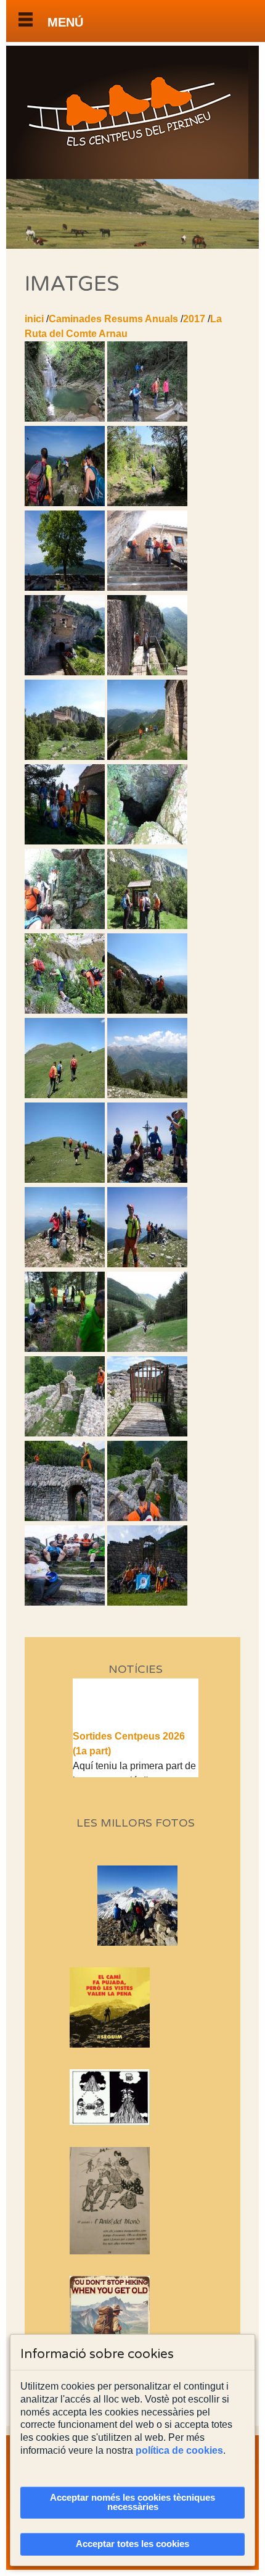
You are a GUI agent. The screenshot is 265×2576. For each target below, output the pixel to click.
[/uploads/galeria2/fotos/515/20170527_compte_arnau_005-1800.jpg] (147, 418)
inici (34, 319)
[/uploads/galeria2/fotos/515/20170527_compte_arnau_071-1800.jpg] (147, 1095)
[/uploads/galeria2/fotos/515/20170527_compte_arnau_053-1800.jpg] (65, 1010)
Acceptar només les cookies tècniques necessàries (132, 2502)
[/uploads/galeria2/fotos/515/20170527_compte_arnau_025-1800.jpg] (65, 672)
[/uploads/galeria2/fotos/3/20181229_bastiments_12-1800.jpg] (157, 1942)
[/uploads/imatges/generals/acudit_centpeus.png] (136, 2097)
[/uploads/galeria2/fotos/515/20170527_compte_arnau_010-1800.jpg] (65, 503)
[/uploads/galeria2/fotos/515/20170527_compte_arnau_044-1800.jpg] (65, 926)
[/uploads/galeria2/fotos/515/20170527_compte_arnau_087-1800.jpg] (147, 1348)
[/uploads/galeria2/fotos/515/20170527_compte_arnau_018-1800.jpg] (65, 587)
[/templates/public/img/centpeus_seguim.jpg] (136, 2007)
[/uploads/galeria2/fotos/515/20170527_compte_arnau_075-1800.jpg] (147, 1179)
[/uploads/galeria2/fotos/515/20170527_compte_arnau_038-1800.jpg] (65, 841)
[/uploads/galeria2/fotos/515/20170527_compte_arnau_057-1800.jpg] (147, 1010)
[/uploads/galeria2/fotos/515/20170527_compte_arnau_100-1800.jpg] (147, 1602)
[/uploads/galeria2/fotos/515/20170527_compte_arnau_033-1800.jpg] (65, 757)
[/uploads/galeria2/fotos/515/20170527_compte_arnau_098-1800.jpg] (147, 1518)
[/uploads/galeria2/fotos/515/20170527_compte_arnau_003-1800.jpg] (65, 418)
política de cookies (179, 2450)
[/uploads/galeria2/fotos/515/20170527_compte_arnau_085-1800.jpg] (65, 1348)
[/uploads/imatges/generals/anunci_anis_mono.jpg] (136, 2200)
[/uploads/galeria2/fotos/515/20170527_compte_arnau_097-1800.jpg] (65, 1518)
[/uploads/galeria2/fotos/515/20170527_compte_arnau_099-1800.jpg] (65, 1602)
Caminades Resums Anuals (113, 319)
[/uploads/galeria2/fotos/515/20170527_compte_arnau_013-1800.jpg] (147, 503)
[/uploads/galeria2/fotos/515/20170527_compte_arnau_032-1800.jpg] (147, 672)
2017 (194, 319)
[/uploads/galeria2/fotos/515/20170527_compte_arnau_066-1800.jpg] (65, 1095)
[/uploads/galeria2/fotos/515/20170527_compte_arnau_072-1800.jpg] (65, 1179)
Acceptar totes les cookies (132, 2544)
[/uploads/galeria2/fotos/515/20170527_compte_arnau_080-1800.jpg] (147, 1264)
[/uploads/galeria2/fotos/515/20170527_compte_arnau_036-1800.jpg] (147, 757)
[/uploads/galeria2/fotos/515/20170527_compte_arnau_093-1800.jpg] (65, 1433)
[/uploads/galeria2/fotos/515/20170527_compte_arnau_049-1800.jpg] (147, 926)
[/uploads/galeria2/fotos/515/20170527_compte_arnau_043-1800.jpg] (147, 841)
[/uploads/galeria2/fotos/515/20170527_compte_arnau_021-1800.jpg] (147, 587)
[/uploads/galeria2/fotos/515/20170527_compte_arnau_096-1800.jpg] (147, 1433)
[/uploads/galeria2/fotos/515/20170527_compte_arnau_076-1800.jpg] (65, 1264)
